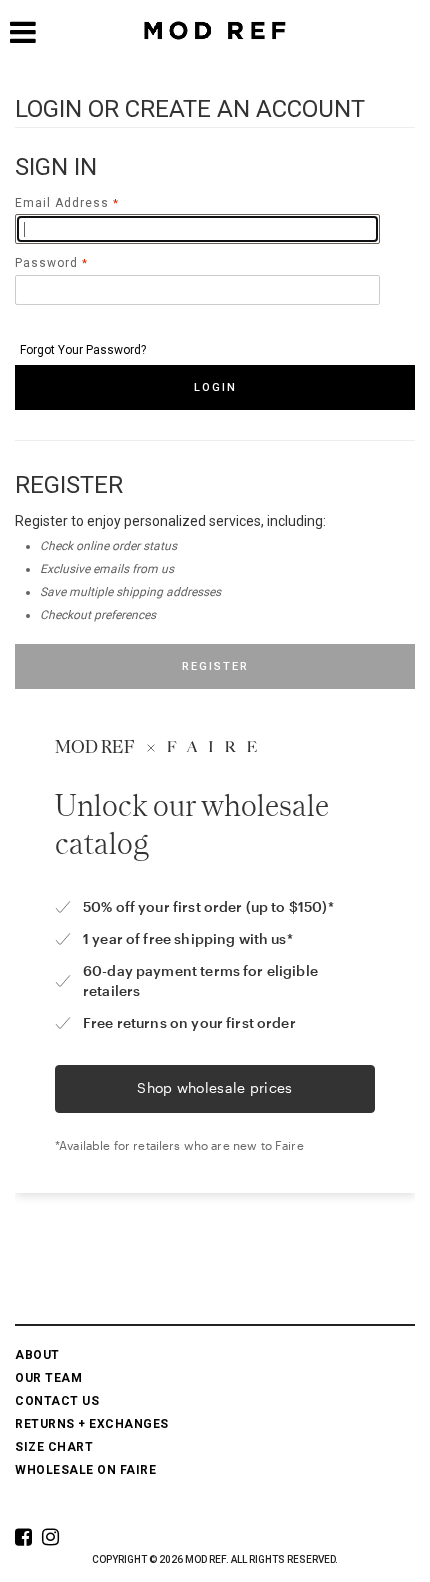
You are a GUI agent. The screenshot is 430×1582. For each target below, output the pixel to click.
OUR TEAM (48, 1378)
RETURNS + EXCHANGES (92, 1424)
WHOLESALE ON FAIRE (85, 1470)
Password (46, 263)
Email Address (62, 203)
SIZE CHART (54, 1447)
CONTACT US (57, 1401)
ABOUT (37, 1355)
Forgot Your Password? (83, 350)
